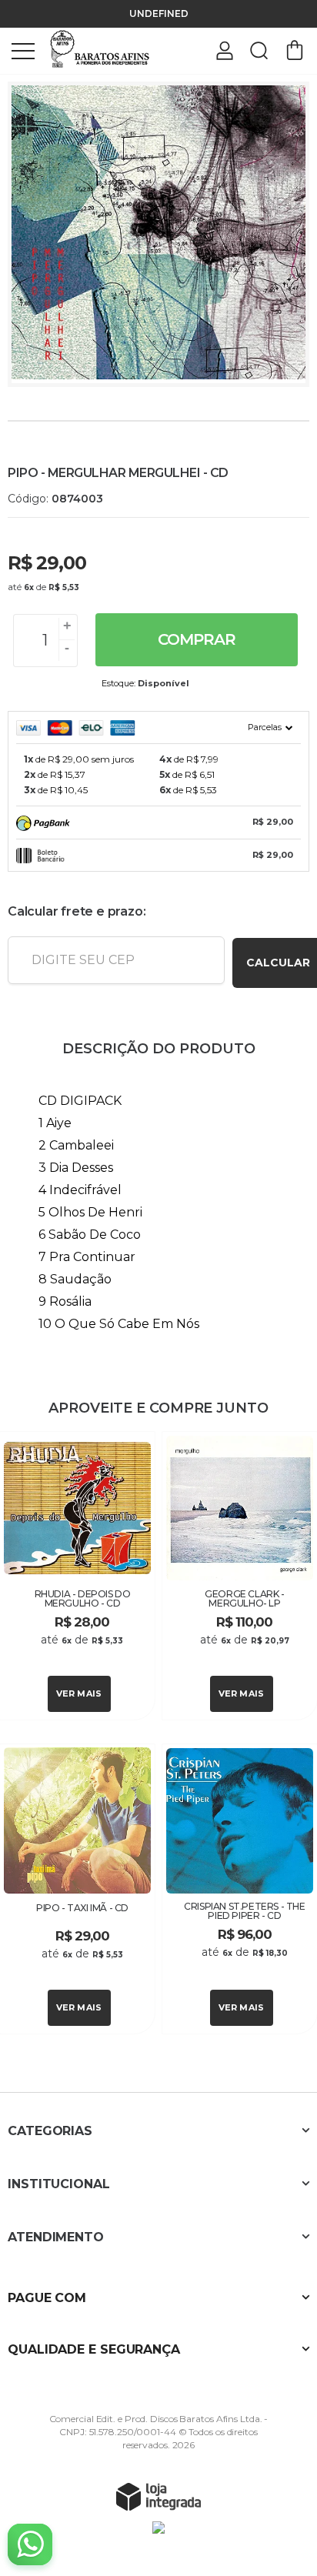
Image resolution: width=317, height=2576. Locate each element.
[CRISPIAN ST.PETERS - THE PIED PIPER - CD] (240, 1889)
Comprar (197, 639)
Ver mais (79, 1693)
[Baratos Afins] (100, 50)
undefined (159, 13)
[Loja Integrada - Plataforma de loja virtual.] (158, 2496)
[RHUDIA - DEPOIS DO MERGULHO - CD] (77, 1576)
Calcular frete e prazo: (77, 911)
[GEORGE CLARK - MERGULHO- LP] (240, 1576)
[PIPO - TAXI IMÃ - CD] (77, 1889)
